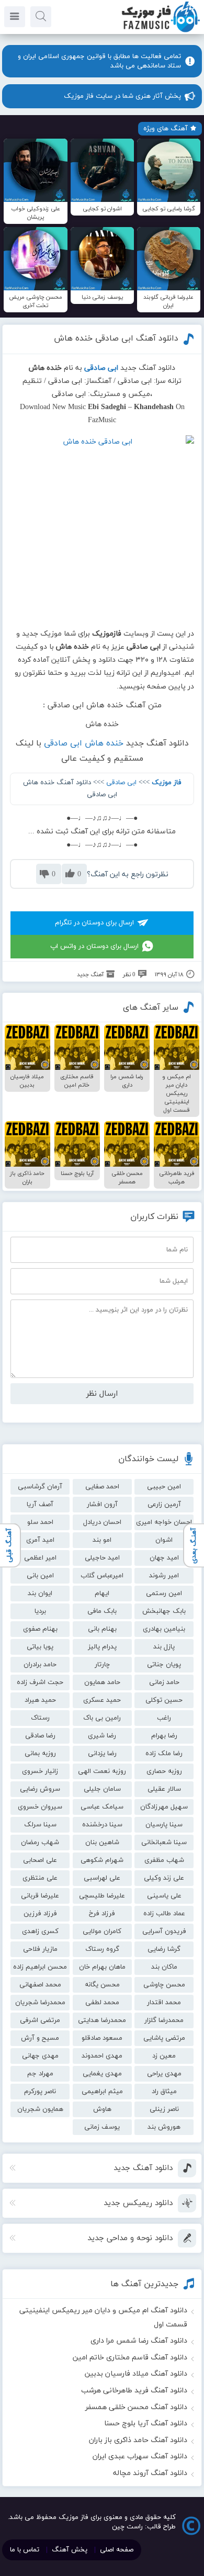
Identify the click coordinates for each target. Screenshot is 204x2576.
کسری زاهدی (40, 1931)
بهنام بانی (102, 1629)
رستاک (40, 1718)
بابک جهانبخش (164, 1611)
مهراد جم (40, 2074)
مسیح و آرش (40, 2038)
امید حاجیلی (102, 1558)
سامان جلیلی (102, 1789)
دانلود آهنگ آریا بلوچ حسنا (146, 2424)
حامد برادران (40, 1665)
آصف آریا (40, 1505)
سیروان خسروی (40, 1807)
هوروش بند (164, 2127)
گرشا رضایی (164, 1949)
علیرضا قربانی (40, 1896)
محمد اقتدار (164, 2003)
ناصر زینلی (164, 2109)
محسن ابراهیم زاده (40, 1967)
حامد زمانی (164, 1682)
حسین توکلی (164, 1700)
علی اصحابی (40, 1860)
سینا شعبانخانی (164, 1843)
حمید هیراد (40, 1700)
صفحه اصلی (117, 2550)
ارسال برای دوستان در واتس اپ (94, 946)
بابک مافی (102, 1611)
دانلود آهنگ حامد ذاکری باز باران (138, 2440)
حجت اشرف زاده (40, 1682)
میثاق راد (164, 2092)
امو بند (102, 1540)
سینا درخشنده (102, 1825)
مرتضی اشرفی (40, 2020)
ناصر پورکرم (40, 2092)
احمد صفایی (102, 1487)
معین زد (164, 2056)
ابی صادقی (121, 783)
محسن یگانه (102, 1985)
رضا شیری (102, 1736)
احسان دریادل (102, 1522)
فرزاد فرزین (40, 1914)
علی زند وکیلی (164, 1878)
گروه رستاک (102, 1949)
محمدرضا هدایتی (102, 2020)
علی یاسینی (164, 1896)
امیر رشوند (164, 1576)
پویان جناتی (164, 1665)
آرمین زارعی (164, 1505)
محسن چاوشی (164, 1985)
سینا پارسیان (164, 1825)
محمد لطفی (102, 2003)
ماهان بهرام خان (102, 1967)
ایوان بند (40, 1594)
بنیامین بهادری (164, 1629)
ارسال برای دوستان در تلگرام (94, 923)
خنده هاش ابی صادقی (84, 743)
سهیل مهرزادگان (164, 1807)
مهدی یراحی (164, 2074)
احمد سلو (40, 1522)
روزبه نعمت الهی (102, 1771)
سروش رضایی (40, 1789)
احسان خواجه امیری (164, 1522)
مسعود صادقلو (102, 2038)
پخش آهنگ (70, 2550)
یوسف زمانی (102, 2127)
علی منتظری (40, 1878)
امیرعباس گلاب (102, 1576)
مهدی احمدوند (102, 2056)
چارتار (102, 1665)
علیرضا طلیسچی (102, 1896)
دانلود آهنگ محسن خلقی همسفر (136, 2407)
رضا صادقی (40, 1736)
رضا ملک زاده (164, 1754)
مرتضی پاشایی (164, 2038)
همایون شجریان (40, 2109)
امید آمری (40, 1540)
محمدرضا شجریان (40, 2003)
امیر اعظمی (40, 1558)
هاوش (102, 2109)
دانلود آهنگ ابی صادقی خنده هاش (116, 338)
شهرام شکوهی (102, 1860)
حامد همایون (102, 1682)
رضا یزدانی (102, 1754)
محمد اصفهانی (40, 1985)
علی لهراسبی (102, 1878)
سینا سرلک (40, 1825)
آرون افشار (102, 1505)
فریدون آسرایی (164, 1931)
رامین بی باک (102, 1718)
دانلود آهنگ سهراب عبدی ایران (140, 2456)
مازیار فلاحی (40, 1949)
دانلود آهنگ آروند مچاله (150, 2473)
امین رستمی (164, 1594)
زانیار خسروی (40, 1771)
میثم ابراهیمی (102, 2092)
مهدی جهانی (40, 2056)
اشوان (164, 1540)
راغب (164, 1718)
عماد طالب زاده (164, 1914)
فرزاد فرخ (102, 1914)
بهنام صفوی (40, 1629)
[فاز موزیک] (161, 31)
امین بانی (40, 1576)
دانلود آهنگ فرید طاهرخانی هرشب (134, 2391)
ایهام (102, 1594)
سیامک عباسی (102, 1807)
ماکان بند (164, 1967)
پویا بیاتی (40, 1647)
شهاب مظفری (164, 1860)
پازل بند (164, 1647)
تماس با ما (25, 2550)
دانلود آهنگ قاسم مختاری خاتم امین (130, 2358)
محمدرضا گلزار (164, 2020)
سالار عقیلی (164, 1789)
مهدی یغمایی (102, 2074)
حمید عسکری (102, 1700)
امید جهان (164, 1558)
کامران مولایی (102, 1931)
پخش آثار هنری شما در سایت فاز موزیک (122, 96)
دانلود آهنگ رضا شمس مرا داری (139, 2341)
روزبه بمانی (40, 1754)
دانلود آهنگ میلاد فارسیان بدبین (136, 2374)
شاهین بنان (102, 1843)
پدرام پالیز (102, 1647)
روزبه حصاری (164, 1771)
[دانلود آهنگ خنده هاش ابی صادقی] (102, 527)
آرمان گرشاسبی (40, 1487)
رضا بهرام (164, 1736)
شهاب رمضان (40, 1843)
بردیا (40, 1611)
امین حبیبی (164, 1487)
